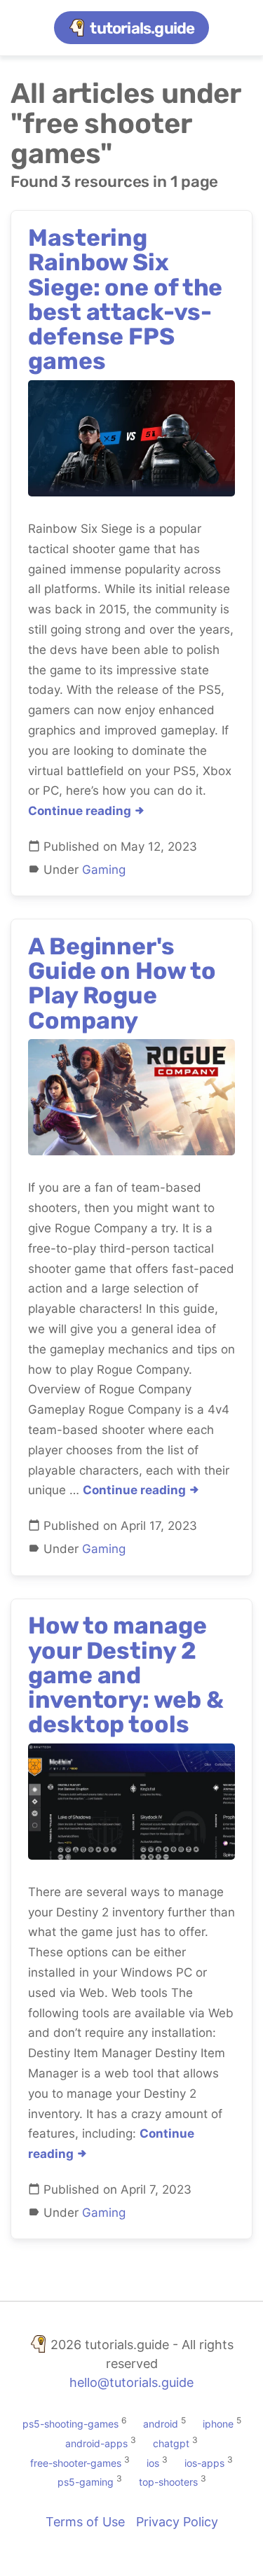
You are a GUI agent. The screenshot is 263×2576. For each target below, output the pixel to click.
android (161, 2424)
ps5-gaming (86, 2482)
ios (153, 2462)
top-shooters (168, 2482)
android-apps (96, 2443)
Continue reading (81, 811)
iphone (218, 2424)
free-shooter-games (76, 2462)
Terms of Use (85, 2522)
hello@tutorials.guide (131, 2382)
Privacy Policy (177, 2522)
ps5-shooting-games (70, 2424)
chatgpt (171, 2443)
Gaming (104, 870)
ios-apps (204, 2462)
